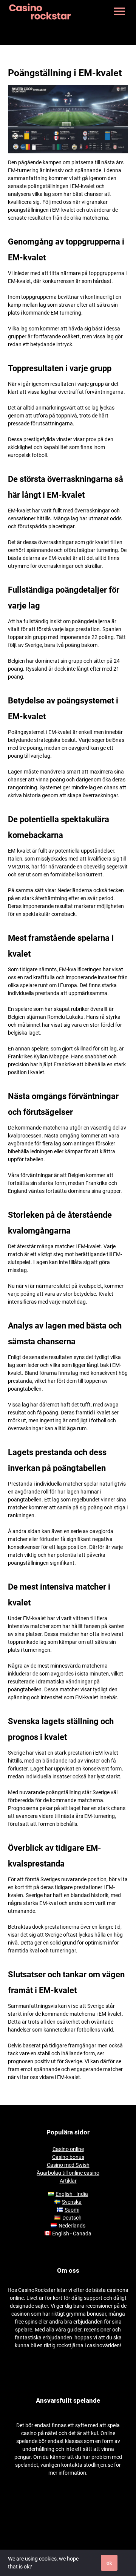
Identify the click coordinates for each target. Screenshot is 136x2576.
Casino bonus (68, 2157)
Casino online (68, 2149)
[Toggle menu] (119, 11)
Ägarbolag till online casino (68, 2173)
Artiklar (68, 2181)
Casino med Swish (68, 2165)
